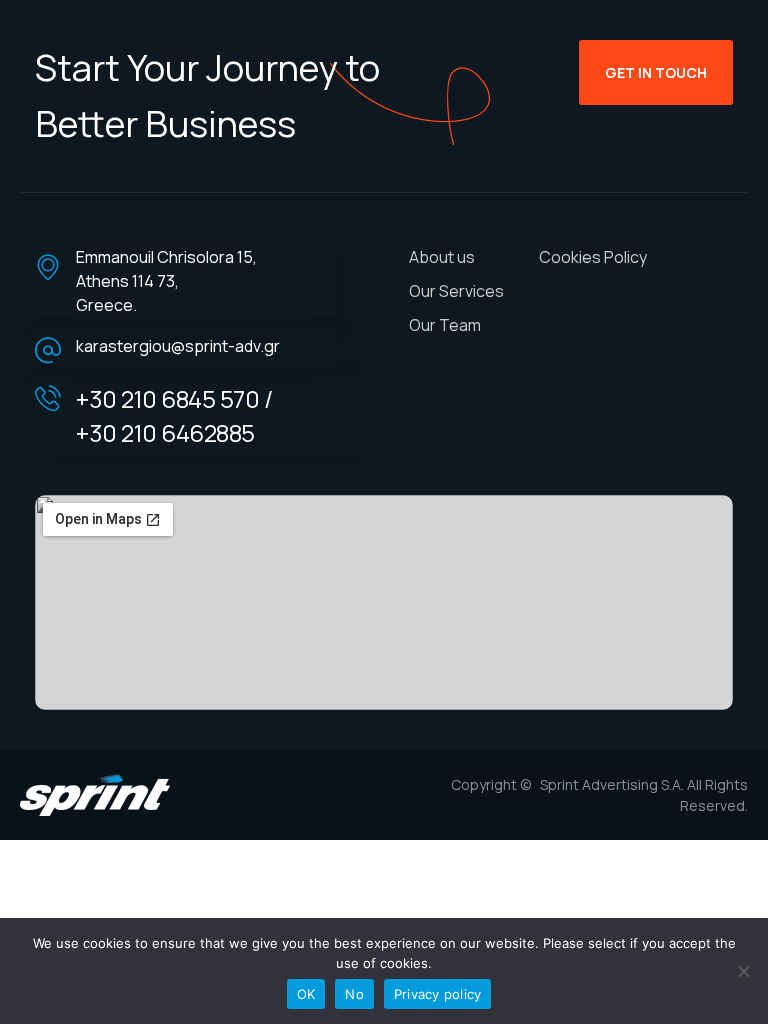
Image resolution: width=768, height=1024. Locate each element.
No (354, 994)
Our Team (445, 325)
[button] (656, 72)
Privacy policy (438, 994)
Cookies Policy (593, 257)
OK (306, 994)
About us (442, 257)
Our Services (456, 291)
